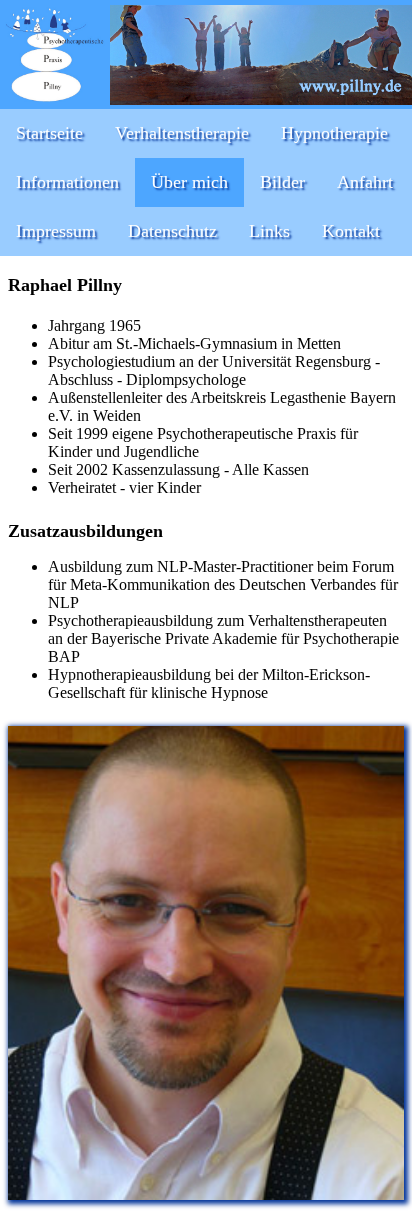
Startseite (49, 133)
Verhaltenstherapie (182, 133)
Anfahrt (365, 182)
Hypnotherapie (334, 133)
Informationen (67, 182)
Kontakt (351, 231)
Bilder (282, 182)
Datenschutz (172, 231)
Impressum (56, 231)
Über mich (189, 182)
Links (269, 231)
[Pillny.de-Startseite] (55, 99)
